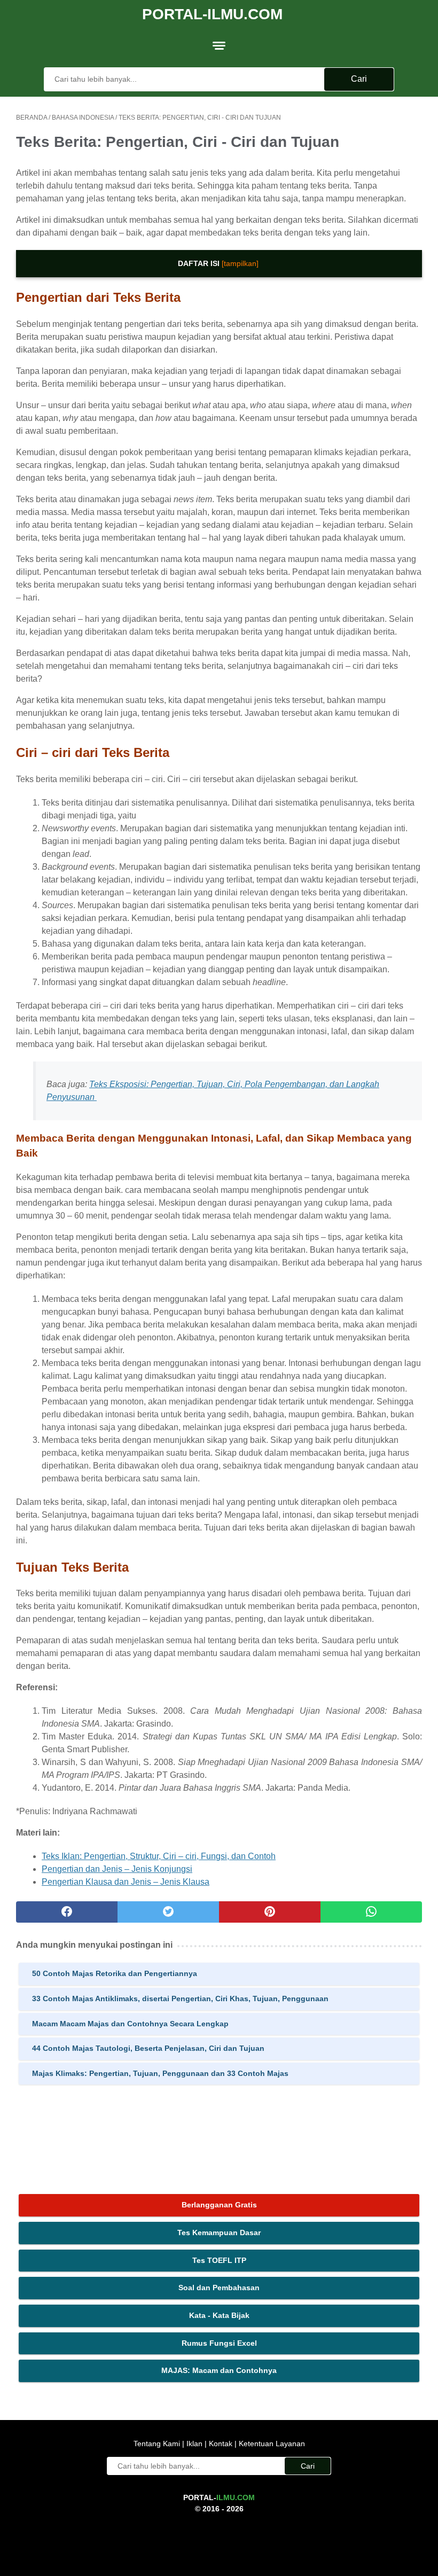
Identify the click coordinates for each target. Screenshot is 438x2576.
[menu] (219, 45)
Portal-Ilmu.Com (212, 14)
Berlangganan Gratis (219, 2205)
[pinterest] (270, 1912)
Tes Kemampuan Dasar (219, 2232)
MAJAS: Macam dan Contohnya (219, 2370)
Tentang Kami (158, 2444)
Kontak (221, 2444)
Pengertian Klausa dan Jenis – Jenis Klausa (126, 1882)
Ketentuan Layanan (271, 2444)
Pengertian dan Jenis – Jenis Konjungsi (117, 1869)
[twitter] (168, 1912)
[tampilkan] (240, 263)
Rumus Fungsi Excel (219, 2343)
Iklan (194, 2444)
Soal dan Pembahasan (219, 2288)
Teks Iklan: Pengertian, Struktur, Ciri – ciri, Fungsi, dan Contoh (159, 1856)
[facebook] (67, 1912)
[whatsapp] (371, 1912)
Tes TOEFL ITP (219, 2260)
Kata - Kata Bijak (219, 2315)
